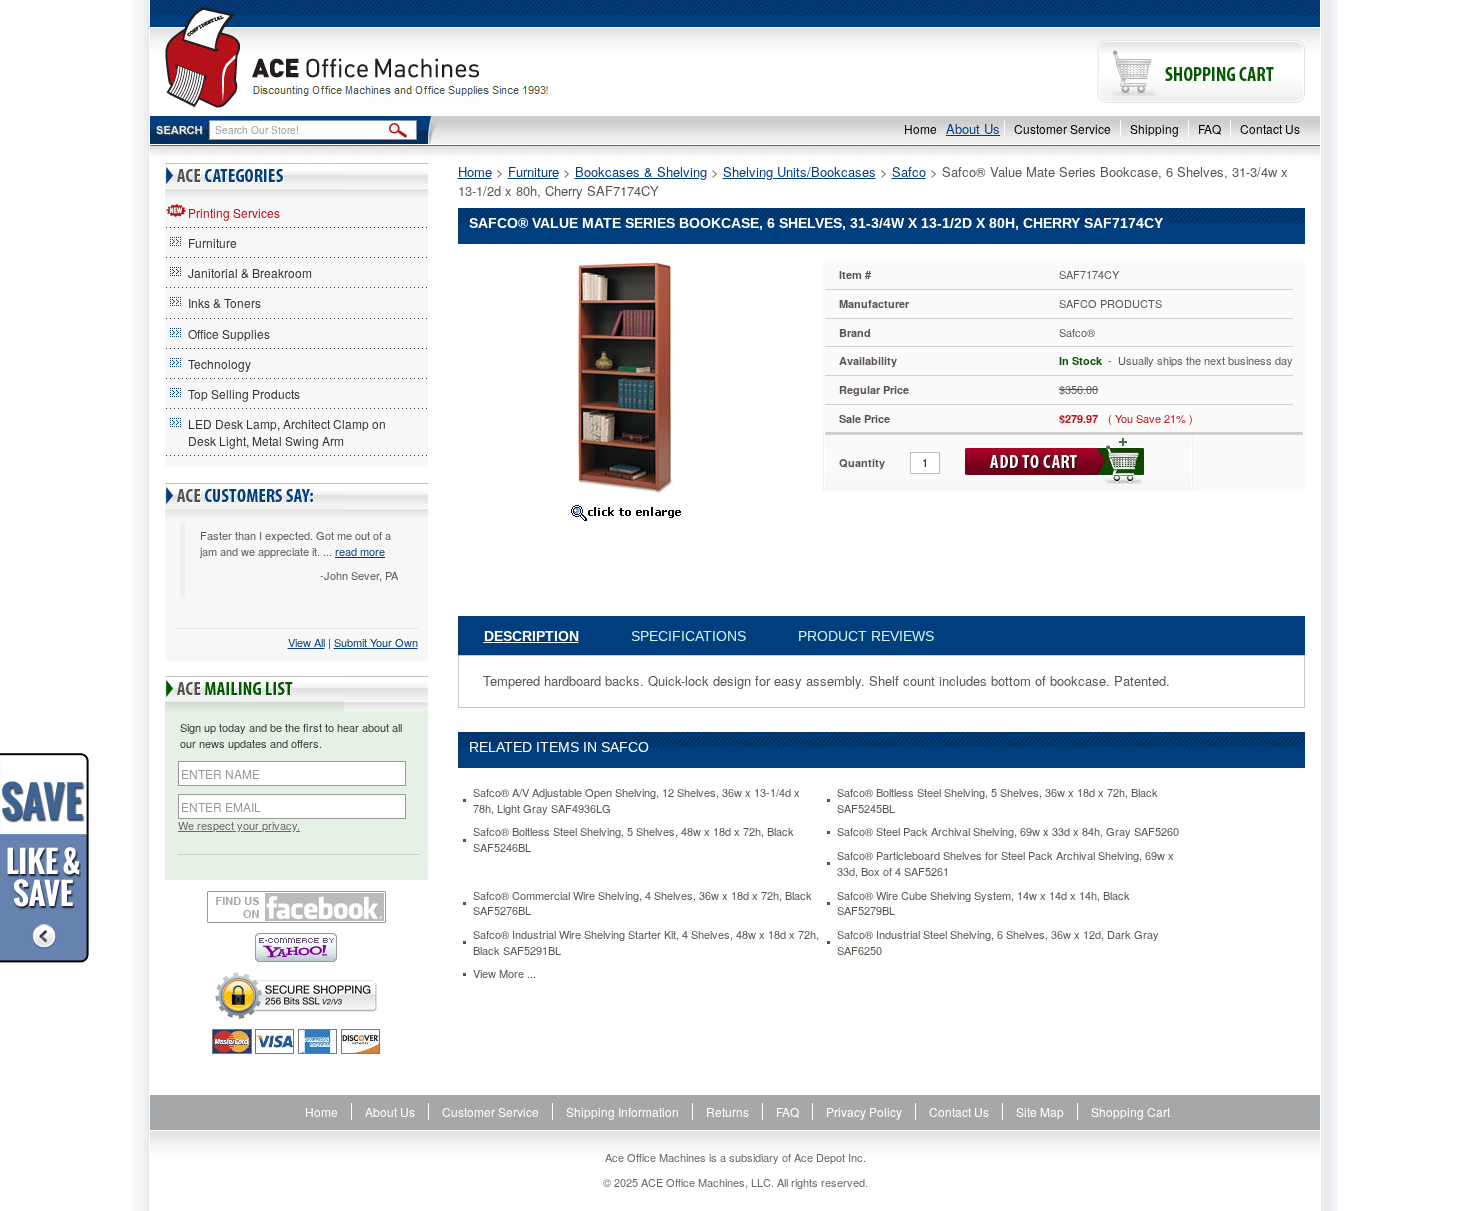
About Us (973, 128)
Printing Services (234, 212)
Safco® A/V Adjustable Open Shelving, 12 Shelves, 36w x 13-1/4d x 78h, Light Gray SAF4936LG (636, 800)
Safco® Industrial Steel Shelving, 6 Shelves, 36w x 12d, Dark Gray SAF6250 (998, 942)
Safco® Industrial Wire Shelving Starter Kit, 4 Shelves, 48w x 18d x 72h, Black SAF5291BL (646, 942)
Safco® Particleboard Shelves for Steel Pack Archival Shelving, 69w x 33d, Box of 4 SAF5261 (1005, 863)
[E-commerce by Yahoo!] (296, 947)
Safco (909, 171)
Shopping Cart (1130, 1111)
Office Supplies (229, 333)
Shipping (1154, 128)
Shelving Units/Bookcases (799, 171)
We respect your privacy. (239, 825)
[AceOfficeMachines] (442, 57)
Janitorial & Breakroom (250, 272)
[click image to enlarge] (626, 512)
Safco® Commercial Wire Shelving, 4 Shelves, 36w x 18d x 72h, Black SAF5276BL (642, 903)
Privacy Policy (864, 1111)
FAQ (1209, 128)
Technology (219, 363)
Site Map (1040, 1111)
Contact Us (1270, 128)
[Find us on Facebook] (296, 907)
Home (920, 128)
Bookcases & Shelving (641, 171)
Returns (727, 1111)
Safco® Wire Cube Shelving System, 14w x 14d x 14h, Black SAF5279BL (983, 903)
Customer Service (1062, 128)
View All (306, 642)
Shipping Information (622, 1111)
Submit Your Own (376, 642)
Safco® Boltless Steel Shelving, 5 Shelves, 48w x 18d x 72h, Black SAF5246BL (633, 839)
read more (360, 551)
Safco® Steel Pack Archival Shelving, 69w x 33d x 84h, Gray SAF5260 (1008, 831)
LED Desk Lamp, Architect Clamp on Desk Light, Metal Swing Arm (287, 432)
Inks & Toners (224, 302)
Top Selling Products (244, 393)
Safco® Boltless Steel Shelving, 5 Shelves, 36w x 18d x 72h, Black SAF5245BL (997, 800)
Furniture (212, 242)
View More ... (504, 973)
